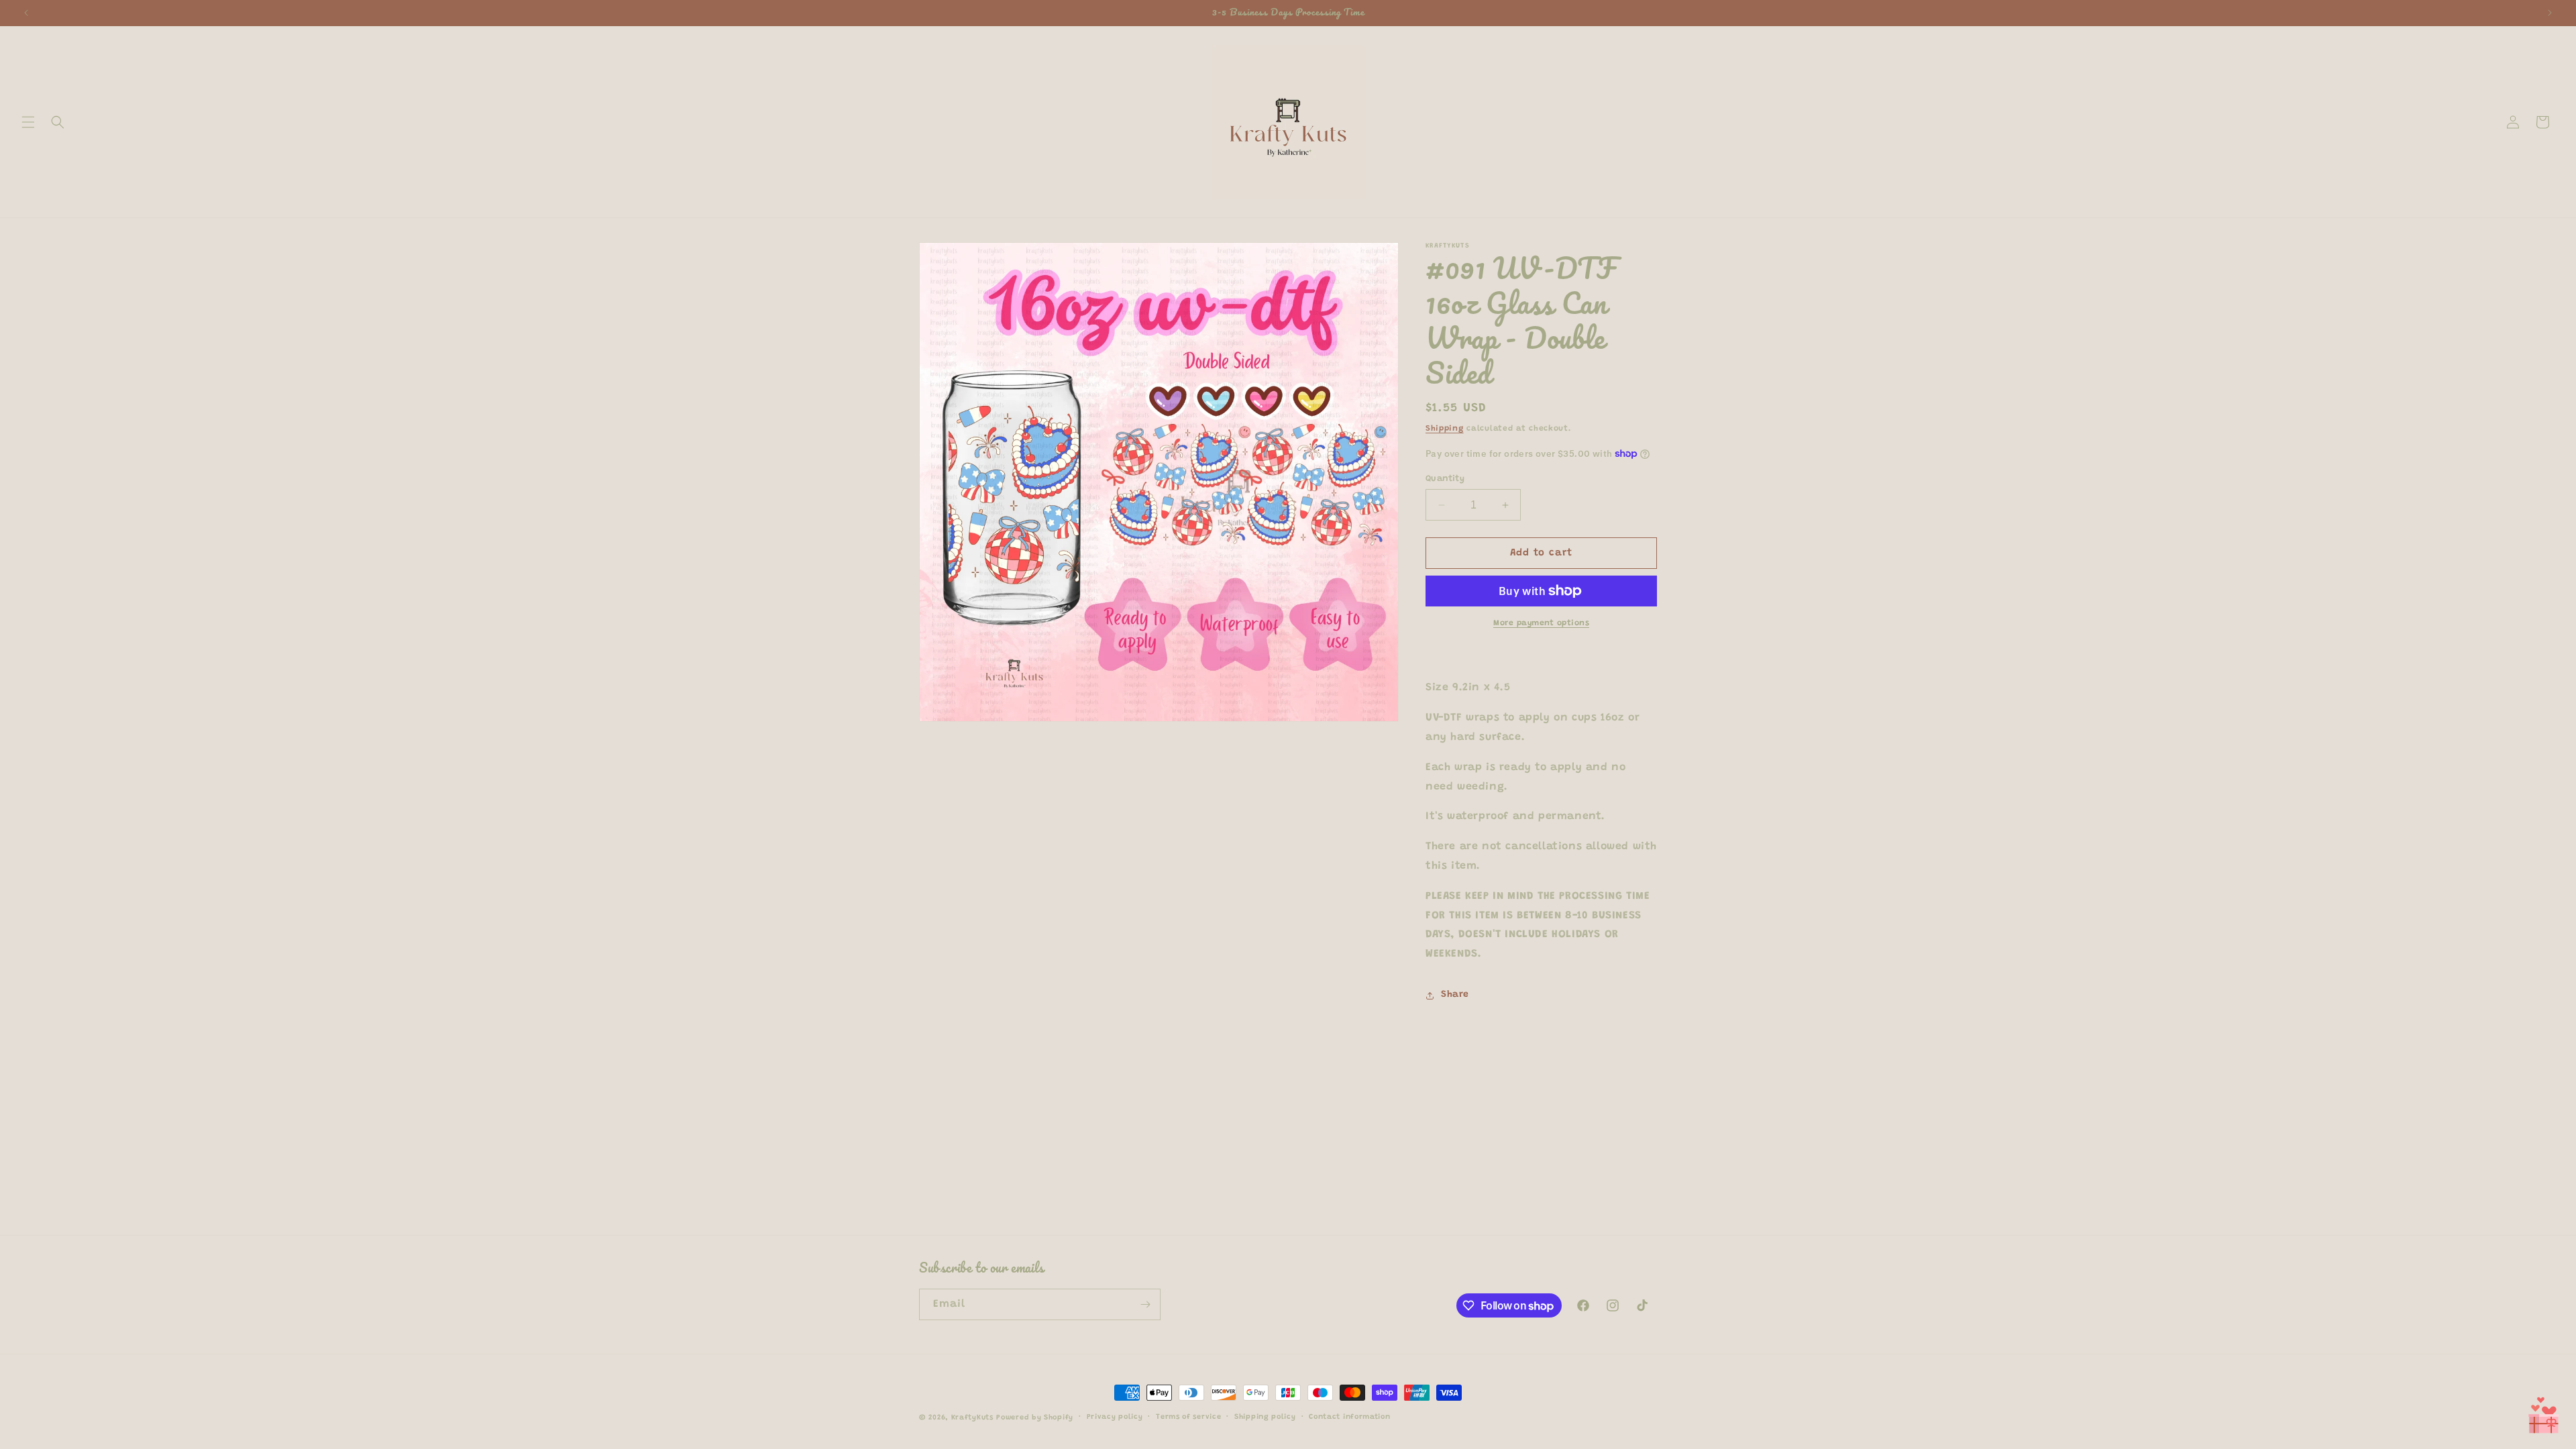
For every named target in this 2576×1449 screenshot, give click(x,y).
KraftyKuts (972, 1418)
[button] (28, 122)
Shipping (1445, 429)
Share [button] (1455, 995)
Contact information (1349, 1417)
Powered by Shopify (1035, 1418)
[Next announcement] (2550, 13)
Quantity (1445, 479)
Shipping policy (1265, 1417)
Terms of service (1188, 1417)
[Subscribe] (1145, 1304)
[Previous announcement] (26, 13)
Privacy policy (1115, 1417)
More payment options (1541, 623)
